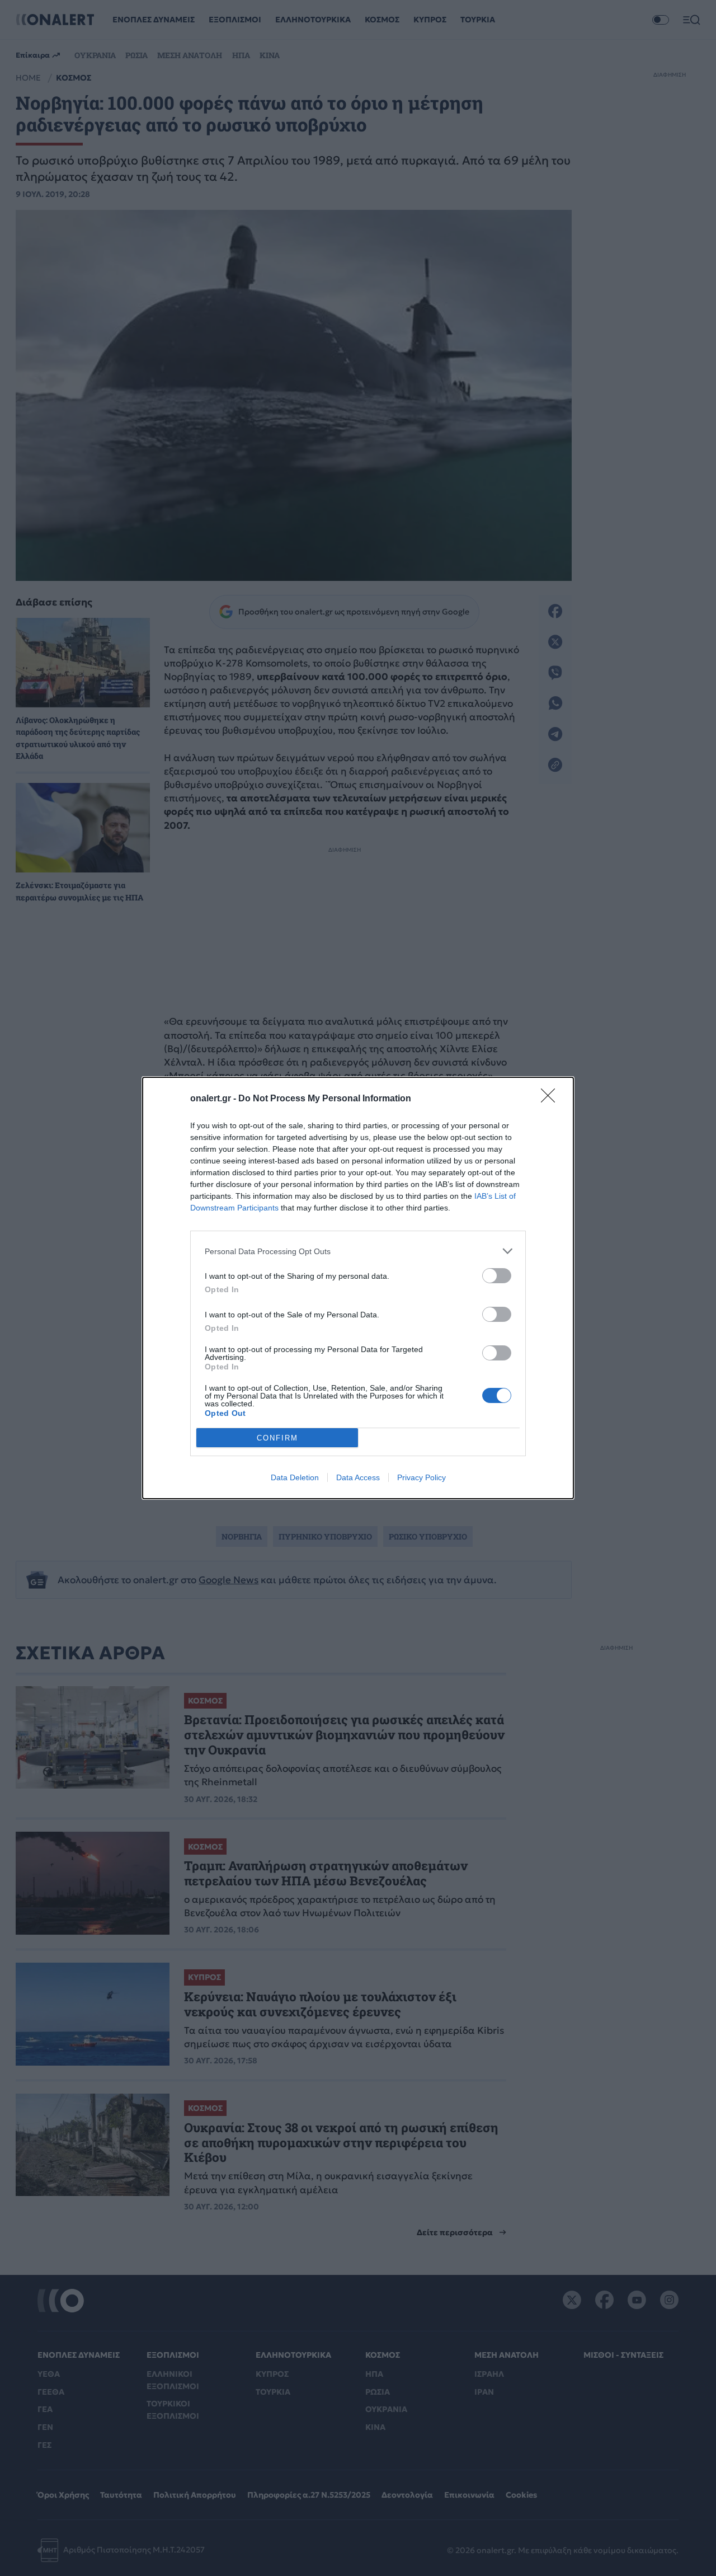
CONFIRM (277, 1438)
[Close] (552, 1099)
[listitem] (358, 1251)
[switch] (497, 1276)
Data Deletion (295, 1477)
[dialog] (358, 1288)
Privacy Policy (421, 1477)
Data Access (358, 1477)
